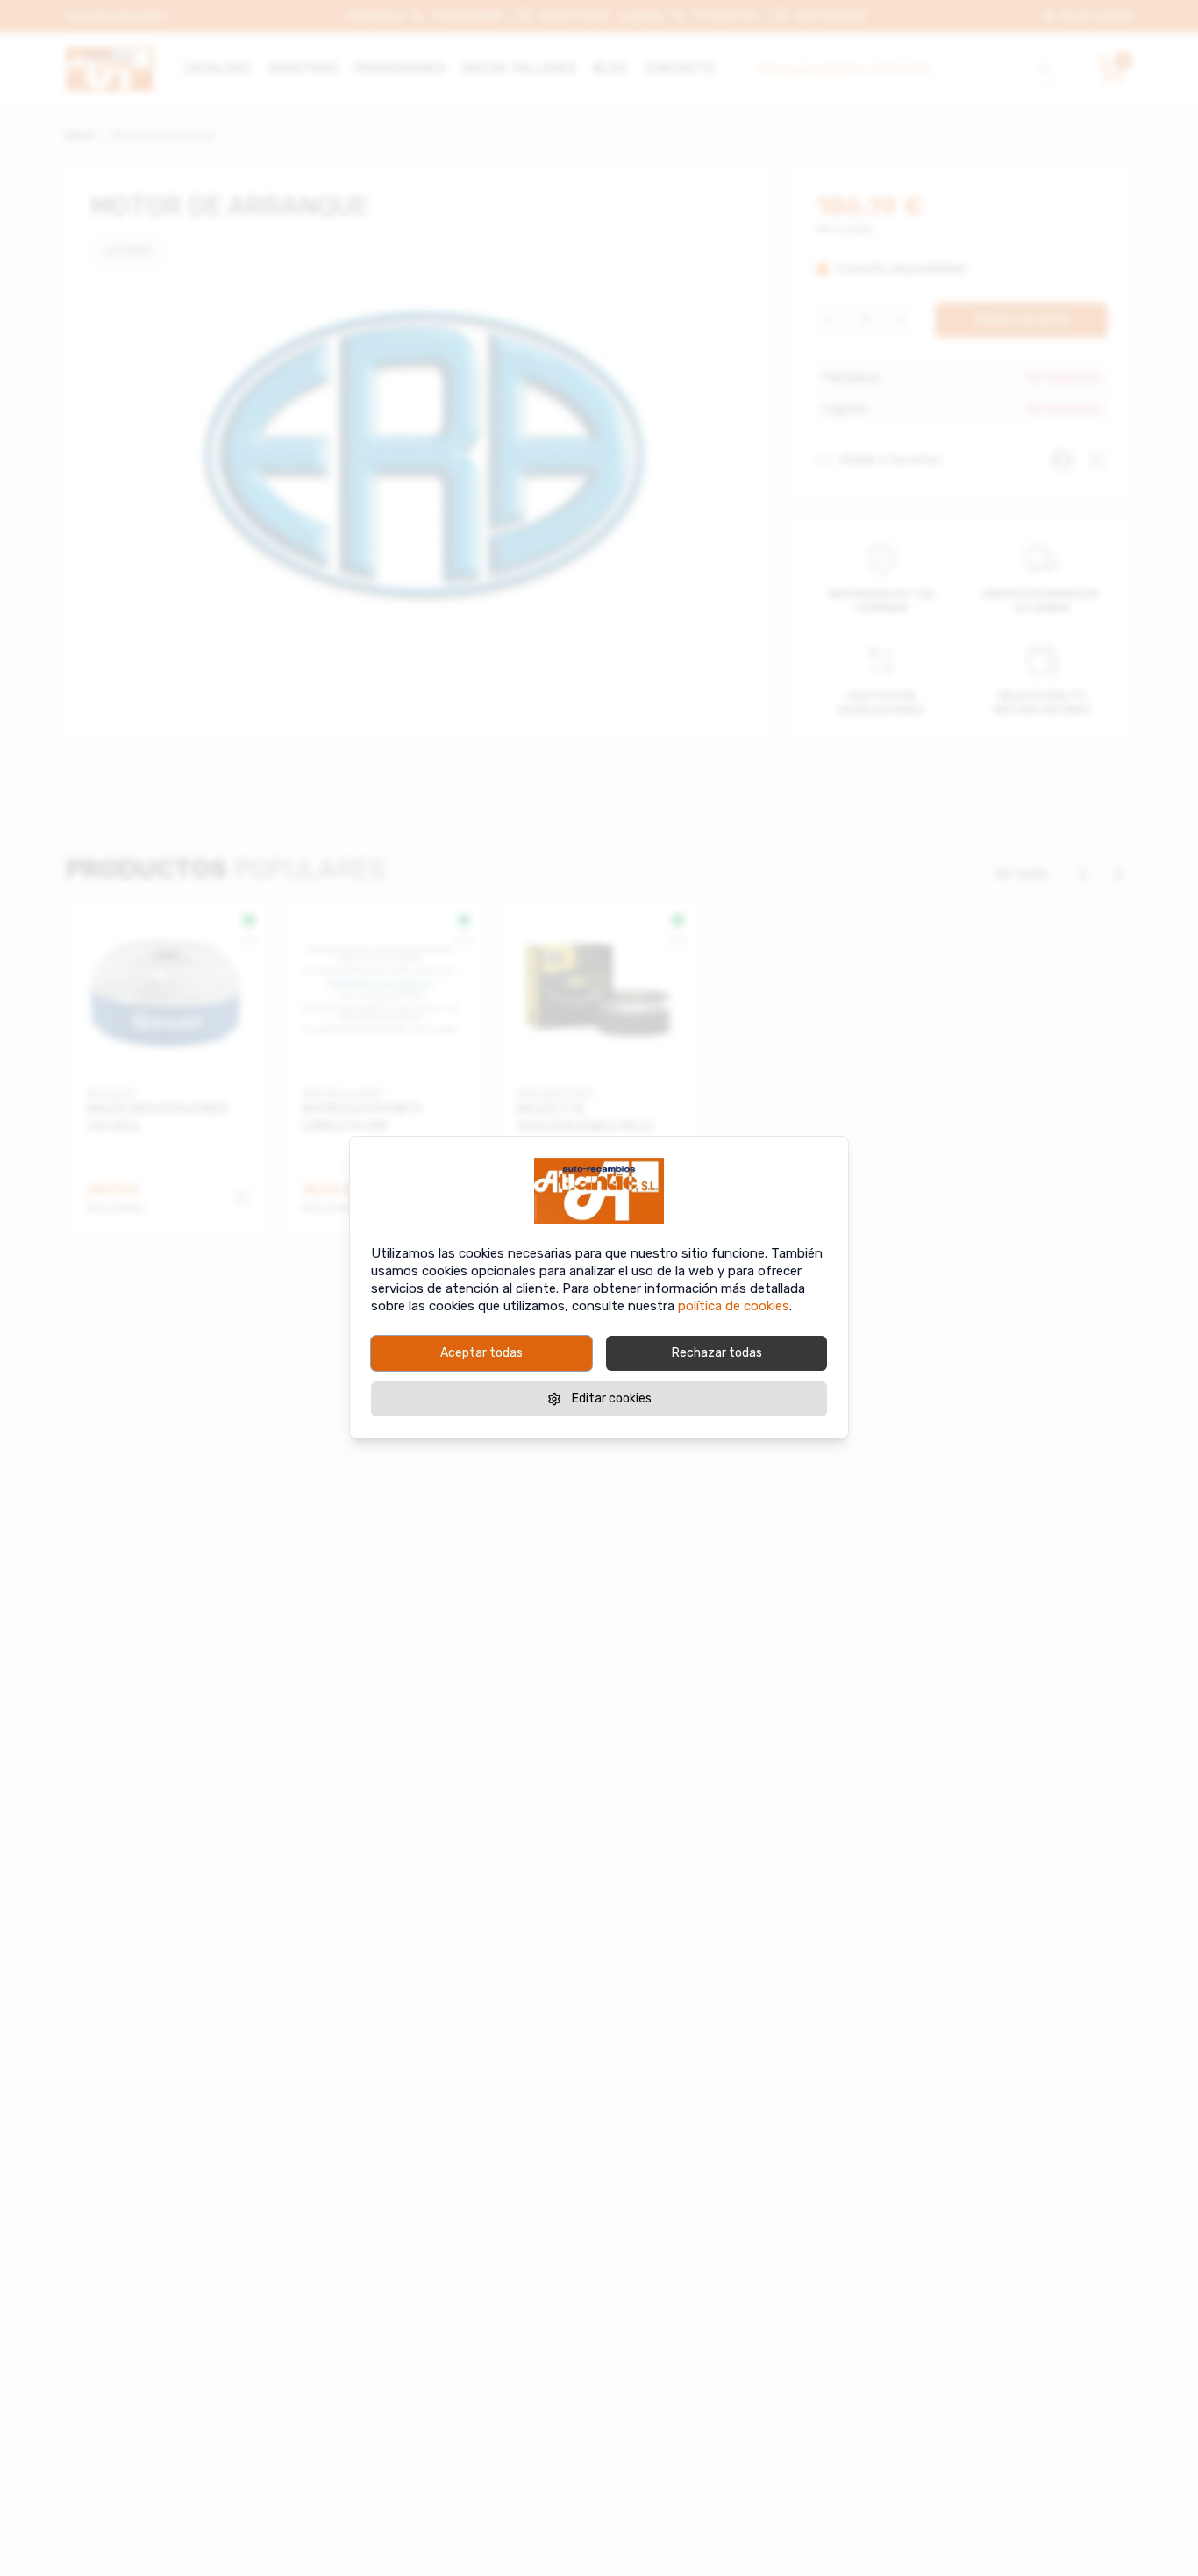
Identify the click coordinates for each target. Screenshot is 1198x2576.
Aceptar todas (481, 1353)
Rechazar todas (717, 1353)
